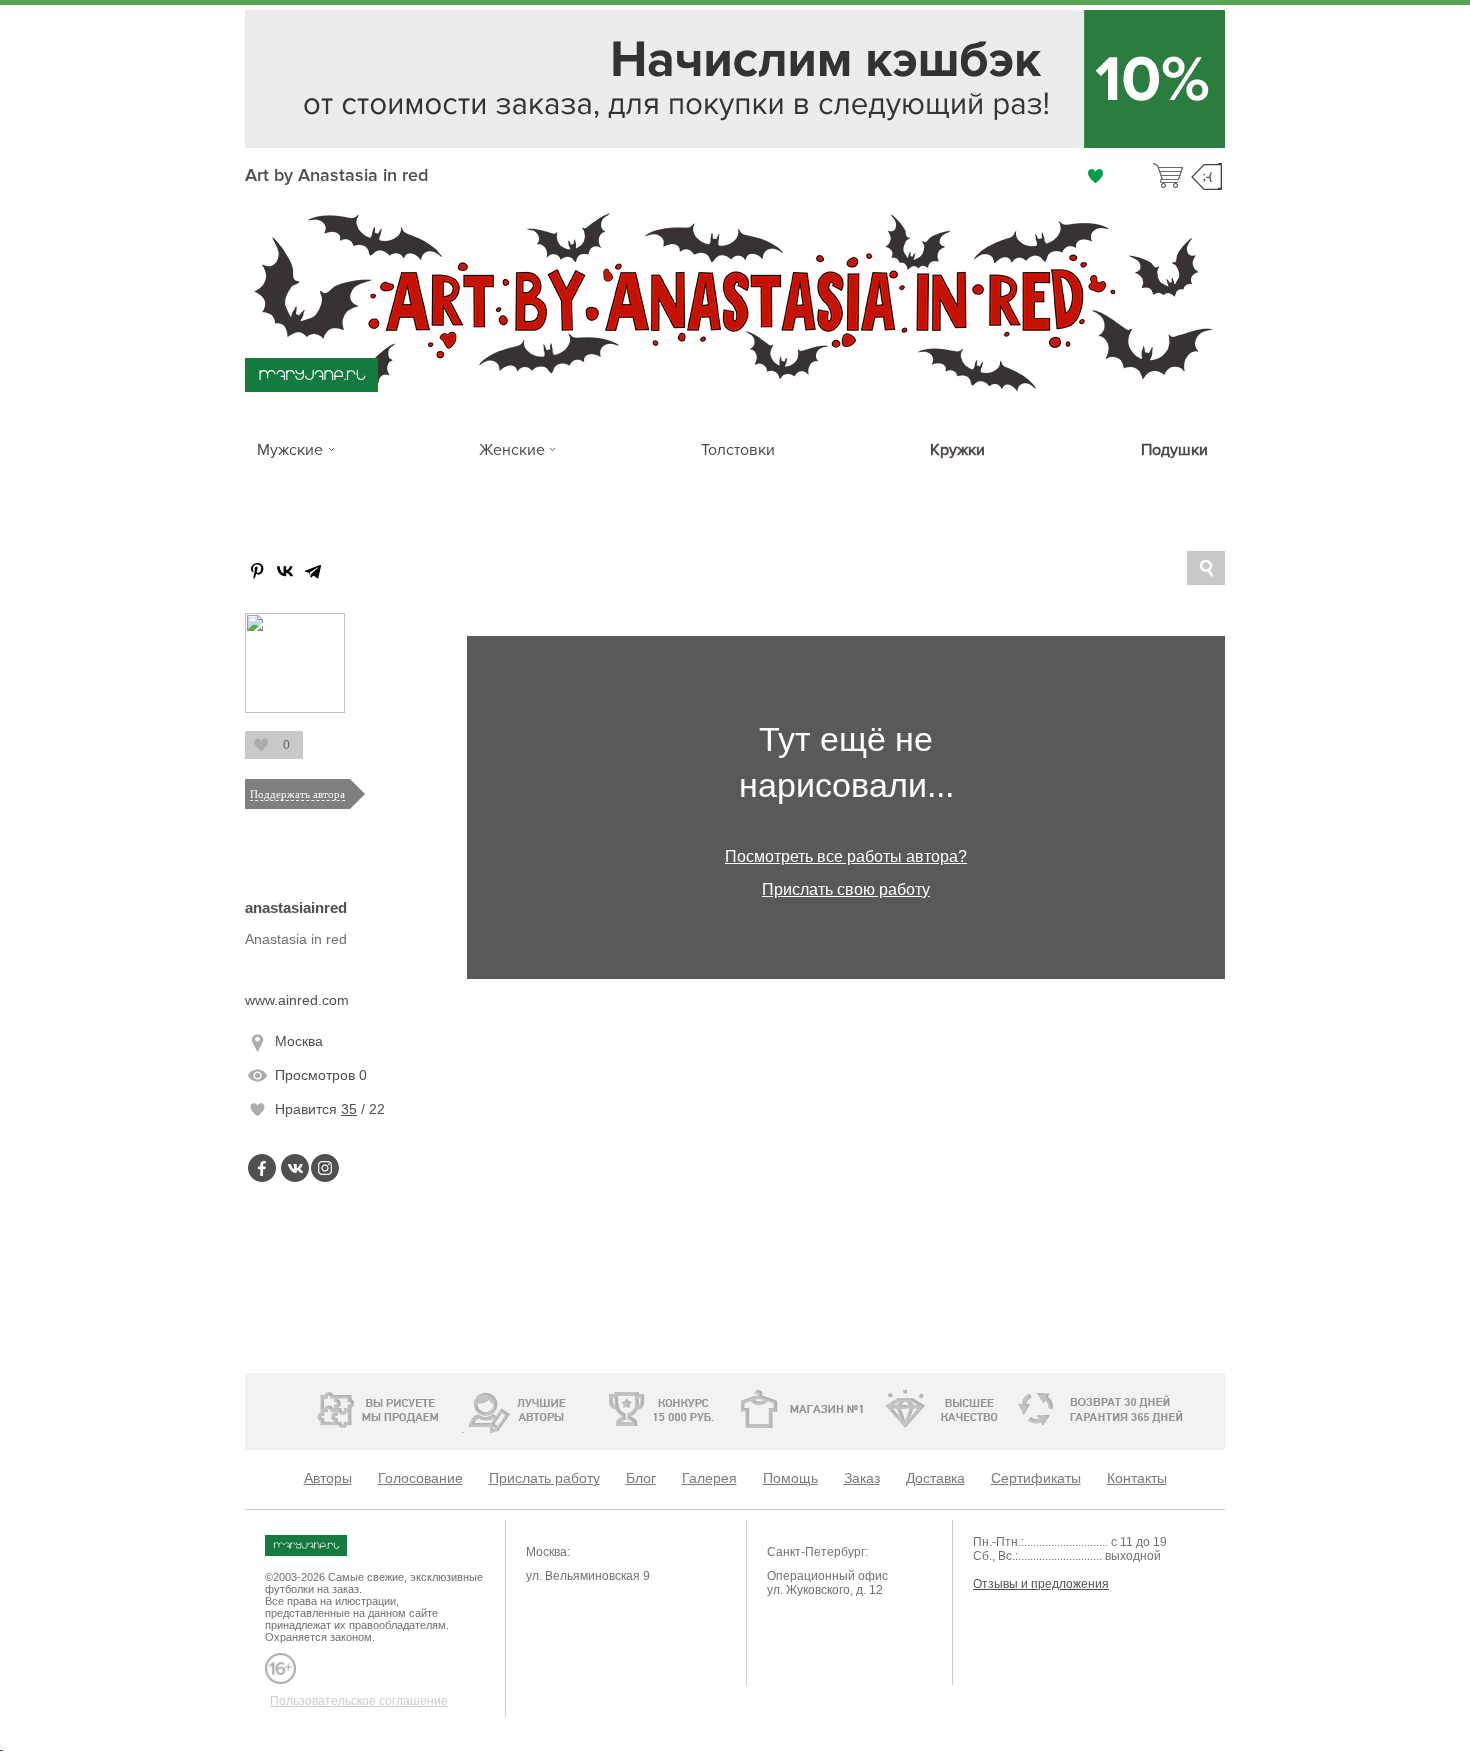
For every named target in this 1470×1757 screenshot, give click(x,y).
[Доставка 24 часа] (1024, 1410)
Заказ (862, 1478)
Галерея (709, 1478)
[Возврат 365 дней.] (1159, 1410)
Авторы (328, 1478)
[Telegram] (313, 571)
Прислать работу (544, 1478)
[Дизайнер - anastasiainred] (295, 709)
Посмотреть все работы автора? (846, 856)
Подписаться (260, 745)
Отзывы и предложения (1041, 1584)
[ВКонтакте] (285, 571)
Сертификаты (1036, 1478)
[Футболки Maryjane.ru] (325, 1545)
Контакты (1137, 1478)
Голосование (420, 1478)
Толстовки (738, 450)
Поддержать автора (297, 794)
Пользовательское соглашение (359, 1701)
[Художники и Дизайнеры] (462, 1407)
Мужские (290, 450)
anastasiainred (296, 907)
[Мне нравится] (1095, 176)
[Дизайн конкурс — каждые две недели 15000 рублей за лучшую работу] (600, 1409)
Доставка (935, 1478)
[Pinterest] (257, 571)
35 (349, 1109)
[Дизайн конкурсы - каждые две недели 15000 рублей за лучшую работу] (320, 1407)
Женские (512, 450)
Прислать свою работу (846, 889)
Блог (641, 1478)
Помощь (790, 1478)
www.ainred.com (297, 1000)
